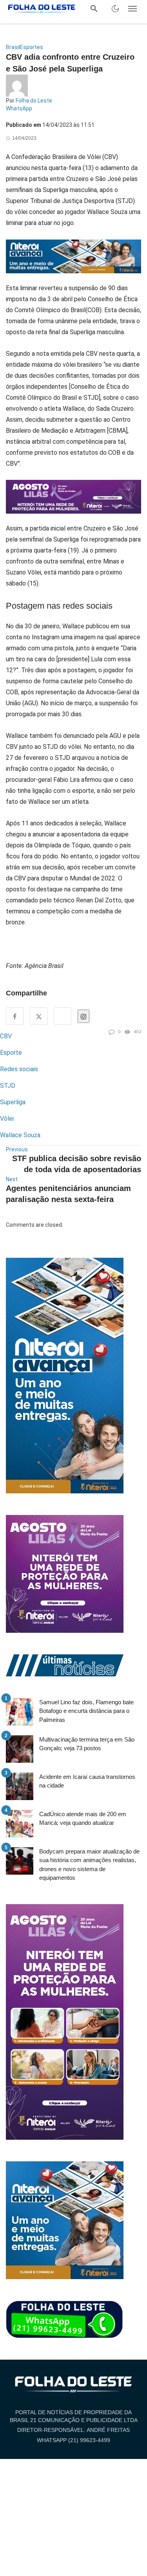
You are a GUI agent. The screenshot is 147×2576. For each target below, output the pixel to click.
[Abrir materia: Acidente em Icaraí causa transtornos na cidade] (20, 1786)
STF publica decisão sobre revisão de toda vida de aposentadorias (77, 1164)
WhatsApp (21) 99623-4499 (73, 2440)
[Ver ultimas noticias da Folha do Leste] (65, 1665)
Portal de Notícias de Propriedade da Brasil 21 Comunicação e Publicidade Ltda (74, 2416)
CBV (6, 1036)
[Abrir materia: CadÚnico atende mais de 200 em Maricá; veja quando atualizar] (20, 1824)
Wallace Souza (20, 1135)
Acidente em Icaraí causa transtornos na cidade (87, 1781)
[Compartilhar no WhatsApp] (63, 1016)
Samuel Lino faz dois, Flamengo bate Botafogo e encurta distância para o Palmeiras (86, 1711)
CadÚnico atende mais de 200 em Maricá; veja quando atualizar (83, 1819)
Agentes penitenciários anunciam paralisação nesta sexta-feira (68, 1194)
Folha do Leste (34, 101)
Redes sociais (19, 1069)
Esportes (32, 47)
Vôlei (7, 1119)
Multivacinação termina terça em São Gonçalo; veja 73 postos (87, 1744)
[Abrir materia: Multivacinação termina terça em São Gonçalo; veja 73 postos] (20, 1749)
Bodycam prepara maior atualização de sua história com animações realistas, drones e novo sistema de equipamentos (89, 1865)
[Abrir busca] (94, 9)
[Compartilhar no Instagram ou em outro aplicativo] (83, 1016)
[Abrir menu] (132, 9)
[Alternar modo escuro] (115, 9)
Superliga (13, 1102)
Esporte (11, 1053)
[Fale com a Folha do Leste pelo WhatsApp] (65, 2320)
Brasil (13, 47)
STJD (8, 1086)
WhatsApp (19, 108)
